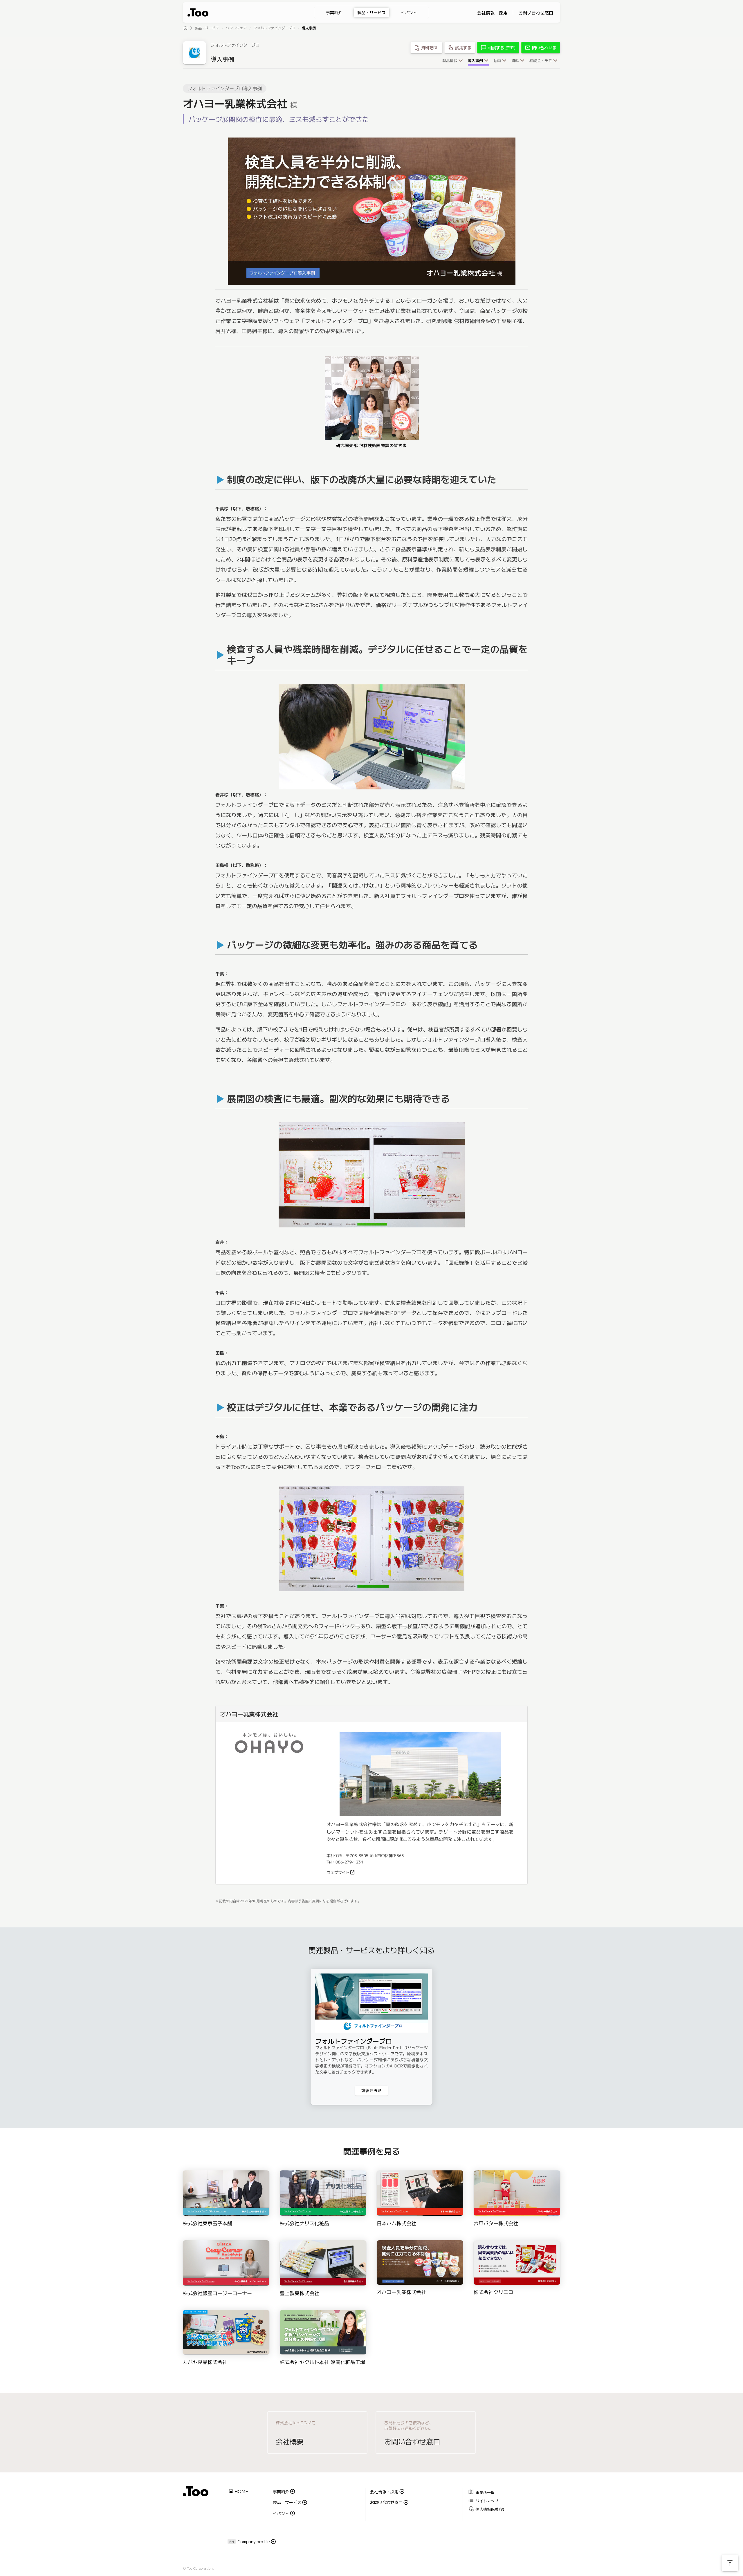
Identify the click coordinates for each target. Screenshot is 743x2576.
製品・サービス (371, 12)
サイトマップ (483, 2500)
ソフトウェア (236, 28)
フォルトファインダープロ (274, 28)
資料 (515, 61)
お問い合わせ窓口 (536, 13)
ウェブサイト (338, 1872)
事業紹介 (334, 12)
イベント (409, 12)
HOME (238, 2491)
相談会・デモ (541, 61)
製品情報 (450, 61)
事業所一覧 (481, 2492)
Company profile (254, 2541)
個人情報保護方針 (487, 2509)
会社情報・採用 (492, 13)
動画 (497, 61)
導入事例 (309, 28)
